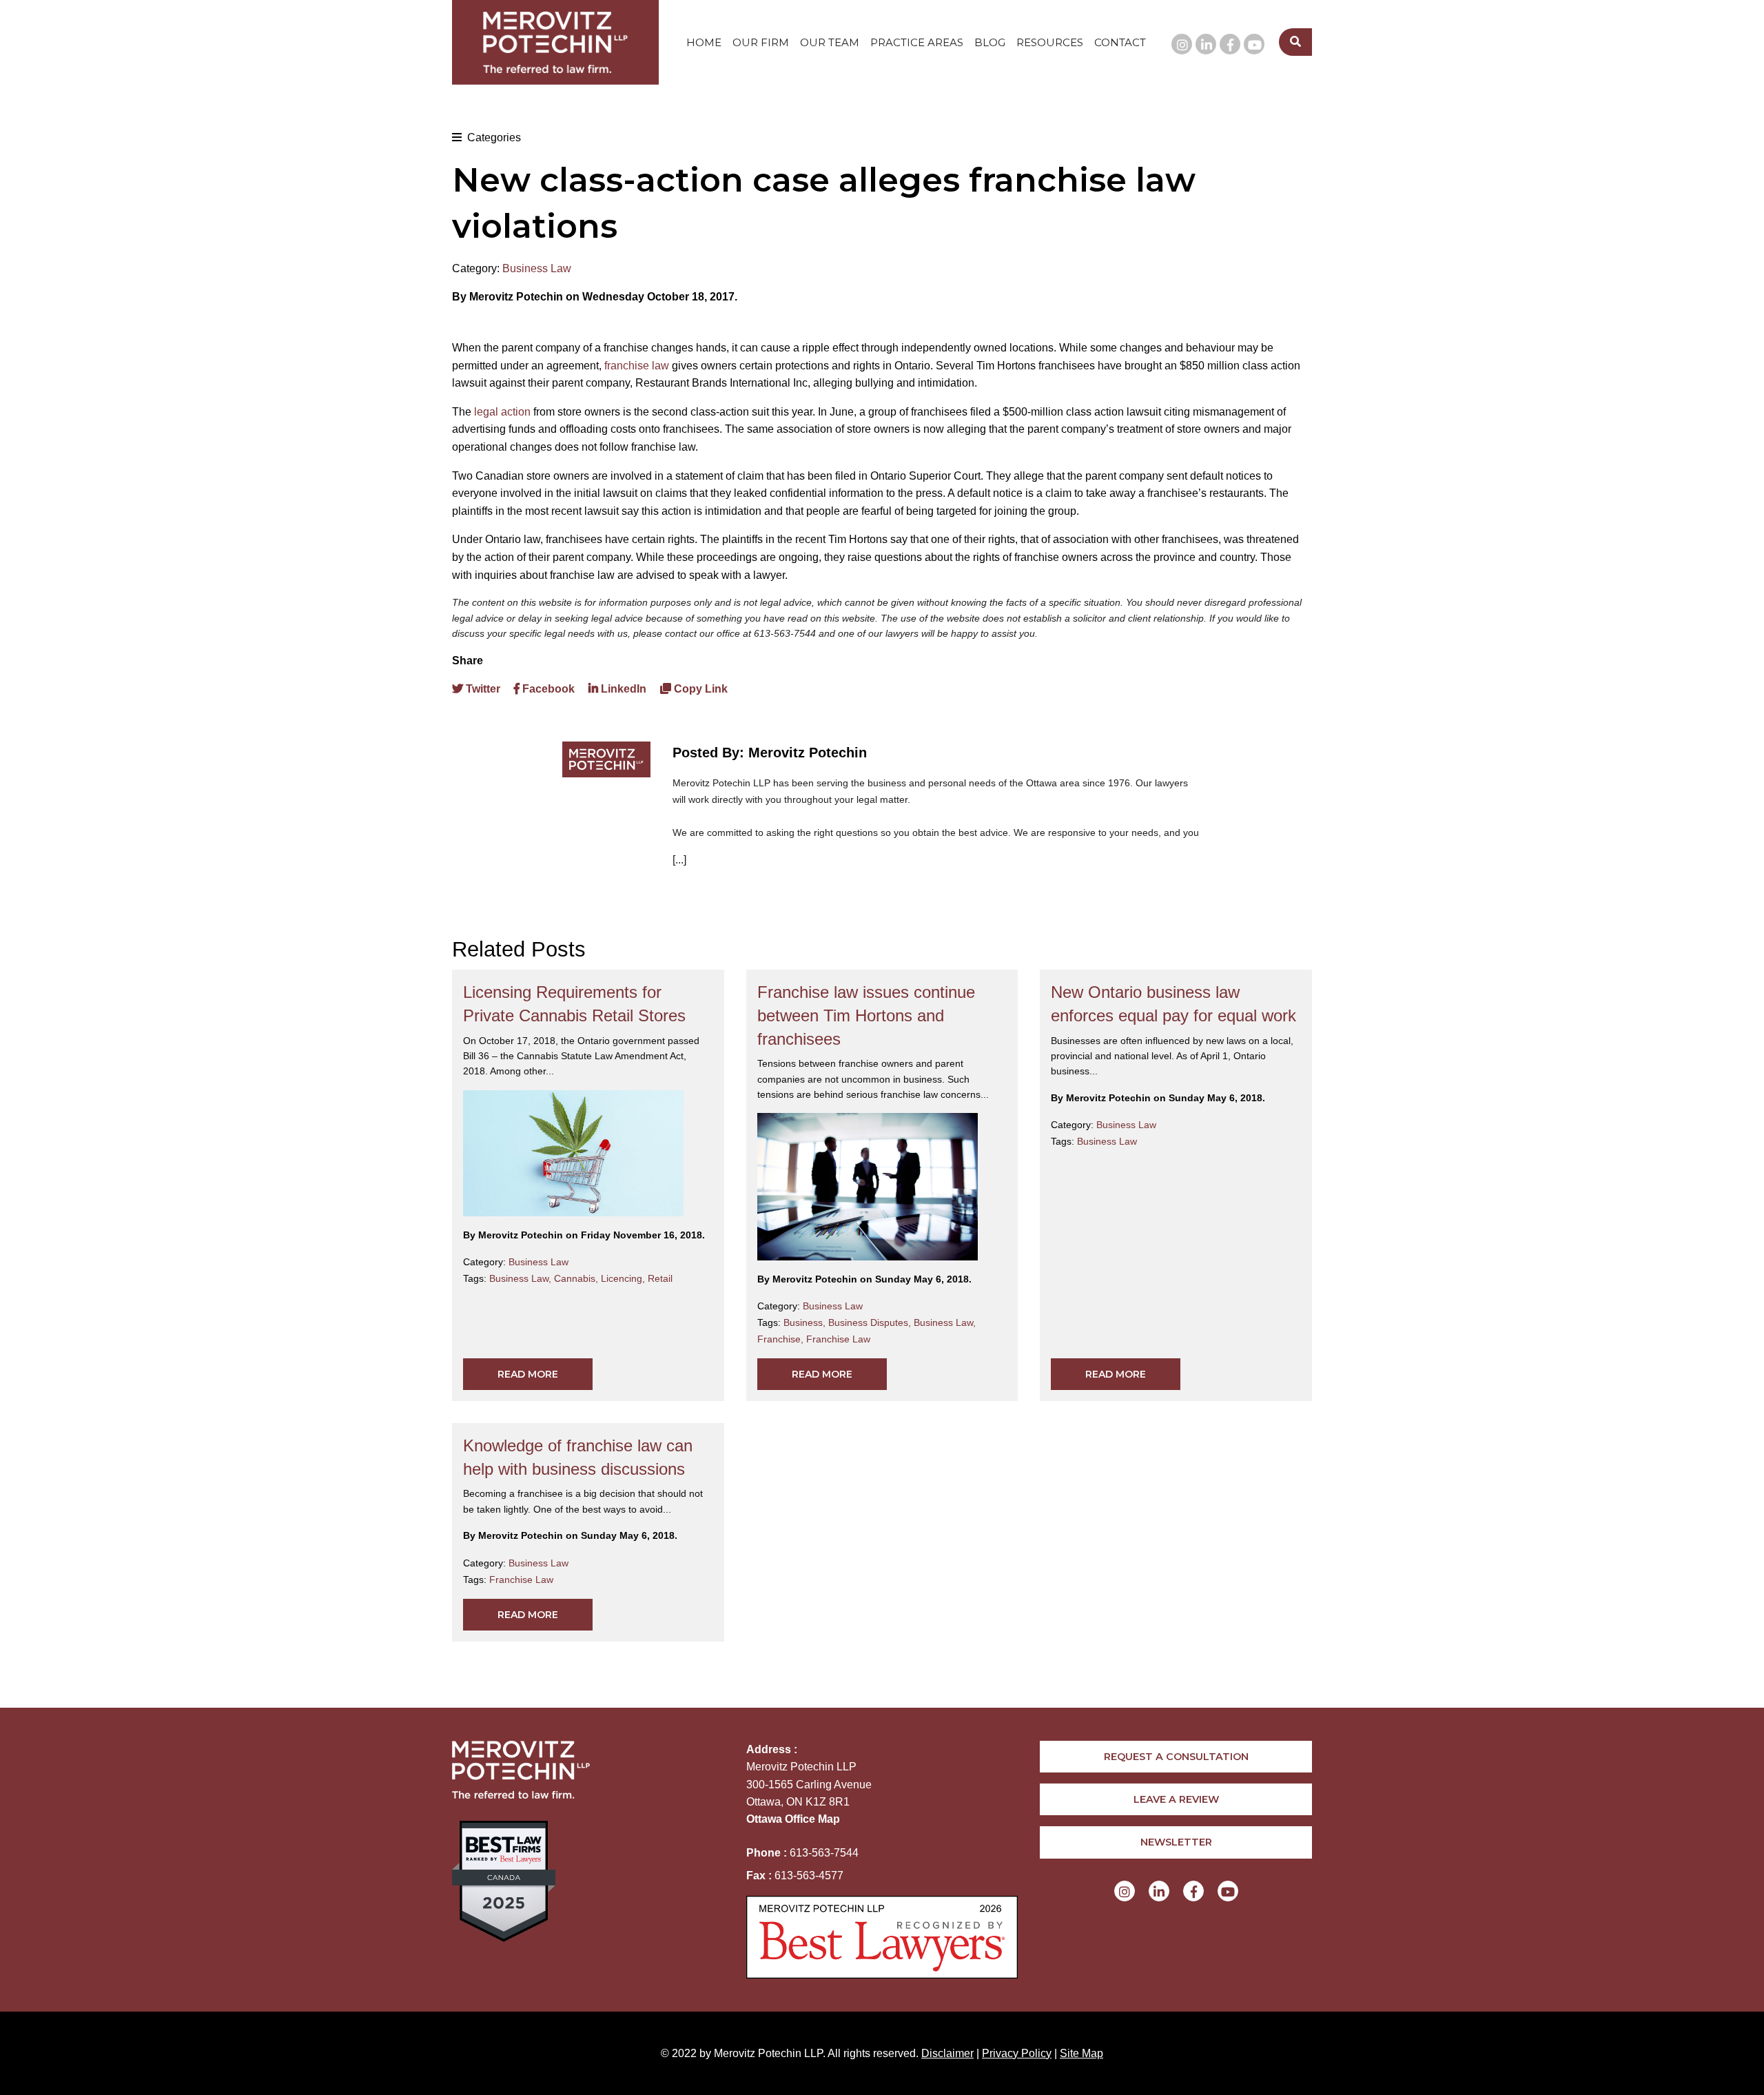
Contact (1120, 42)
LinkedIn (622, 689)
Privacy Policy (1017, 2053)
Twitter (482, 689)
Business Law (537, 268)
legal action (502, 412)
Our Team (830, 42)
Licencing (624, 1278)
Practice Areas (917, 42)
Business (806, 1322)
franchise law (637, 366)
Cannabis (577, 1278)
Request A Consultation (1176, 1757)
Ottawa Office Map (793, 1819)
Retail (660, 1278)
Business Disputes (871, 1322)
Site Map (1081, 2053)
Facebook (547, 689)
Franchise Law (838, 1339)
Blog (990, 42)
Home (704, 42)
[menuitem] (704, 42)
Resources (1050, 42)
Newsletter (1176, 1842)
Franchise (782, 1339)
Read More (528, 1374)
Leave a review (1176, 1799)
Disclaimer (947, 2053)
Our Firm (761, 42)
